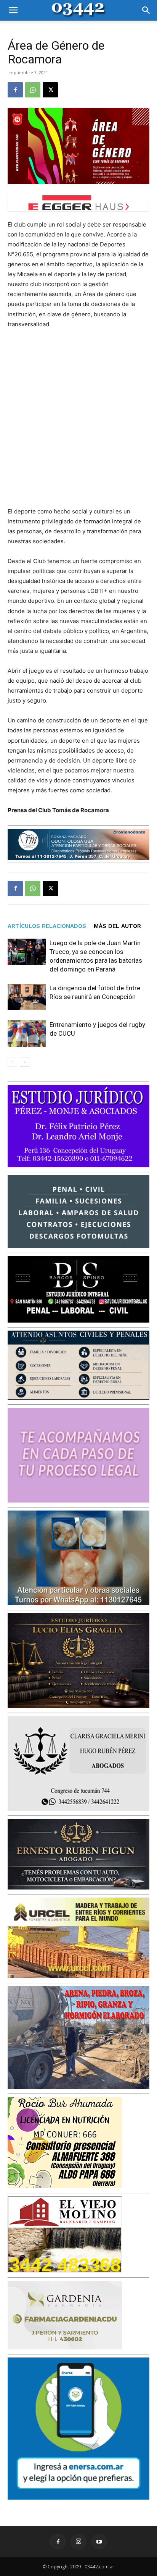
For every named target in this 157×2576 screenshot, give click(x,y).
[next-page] (25, 1062)
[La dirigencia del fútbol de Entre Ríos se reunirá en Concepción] (27, 997)
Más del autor (117, 926)
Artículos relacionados (47, 926)
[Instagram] (78, 2542)
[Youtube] (99, 2542)
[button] (13, 10)
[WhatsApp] (33, 90)
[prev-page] (12, 1062)
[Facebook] (15, 90)
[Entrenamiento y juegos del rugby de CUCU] (27, 1034)
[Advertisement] (78, 418)
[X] (50, 90)
